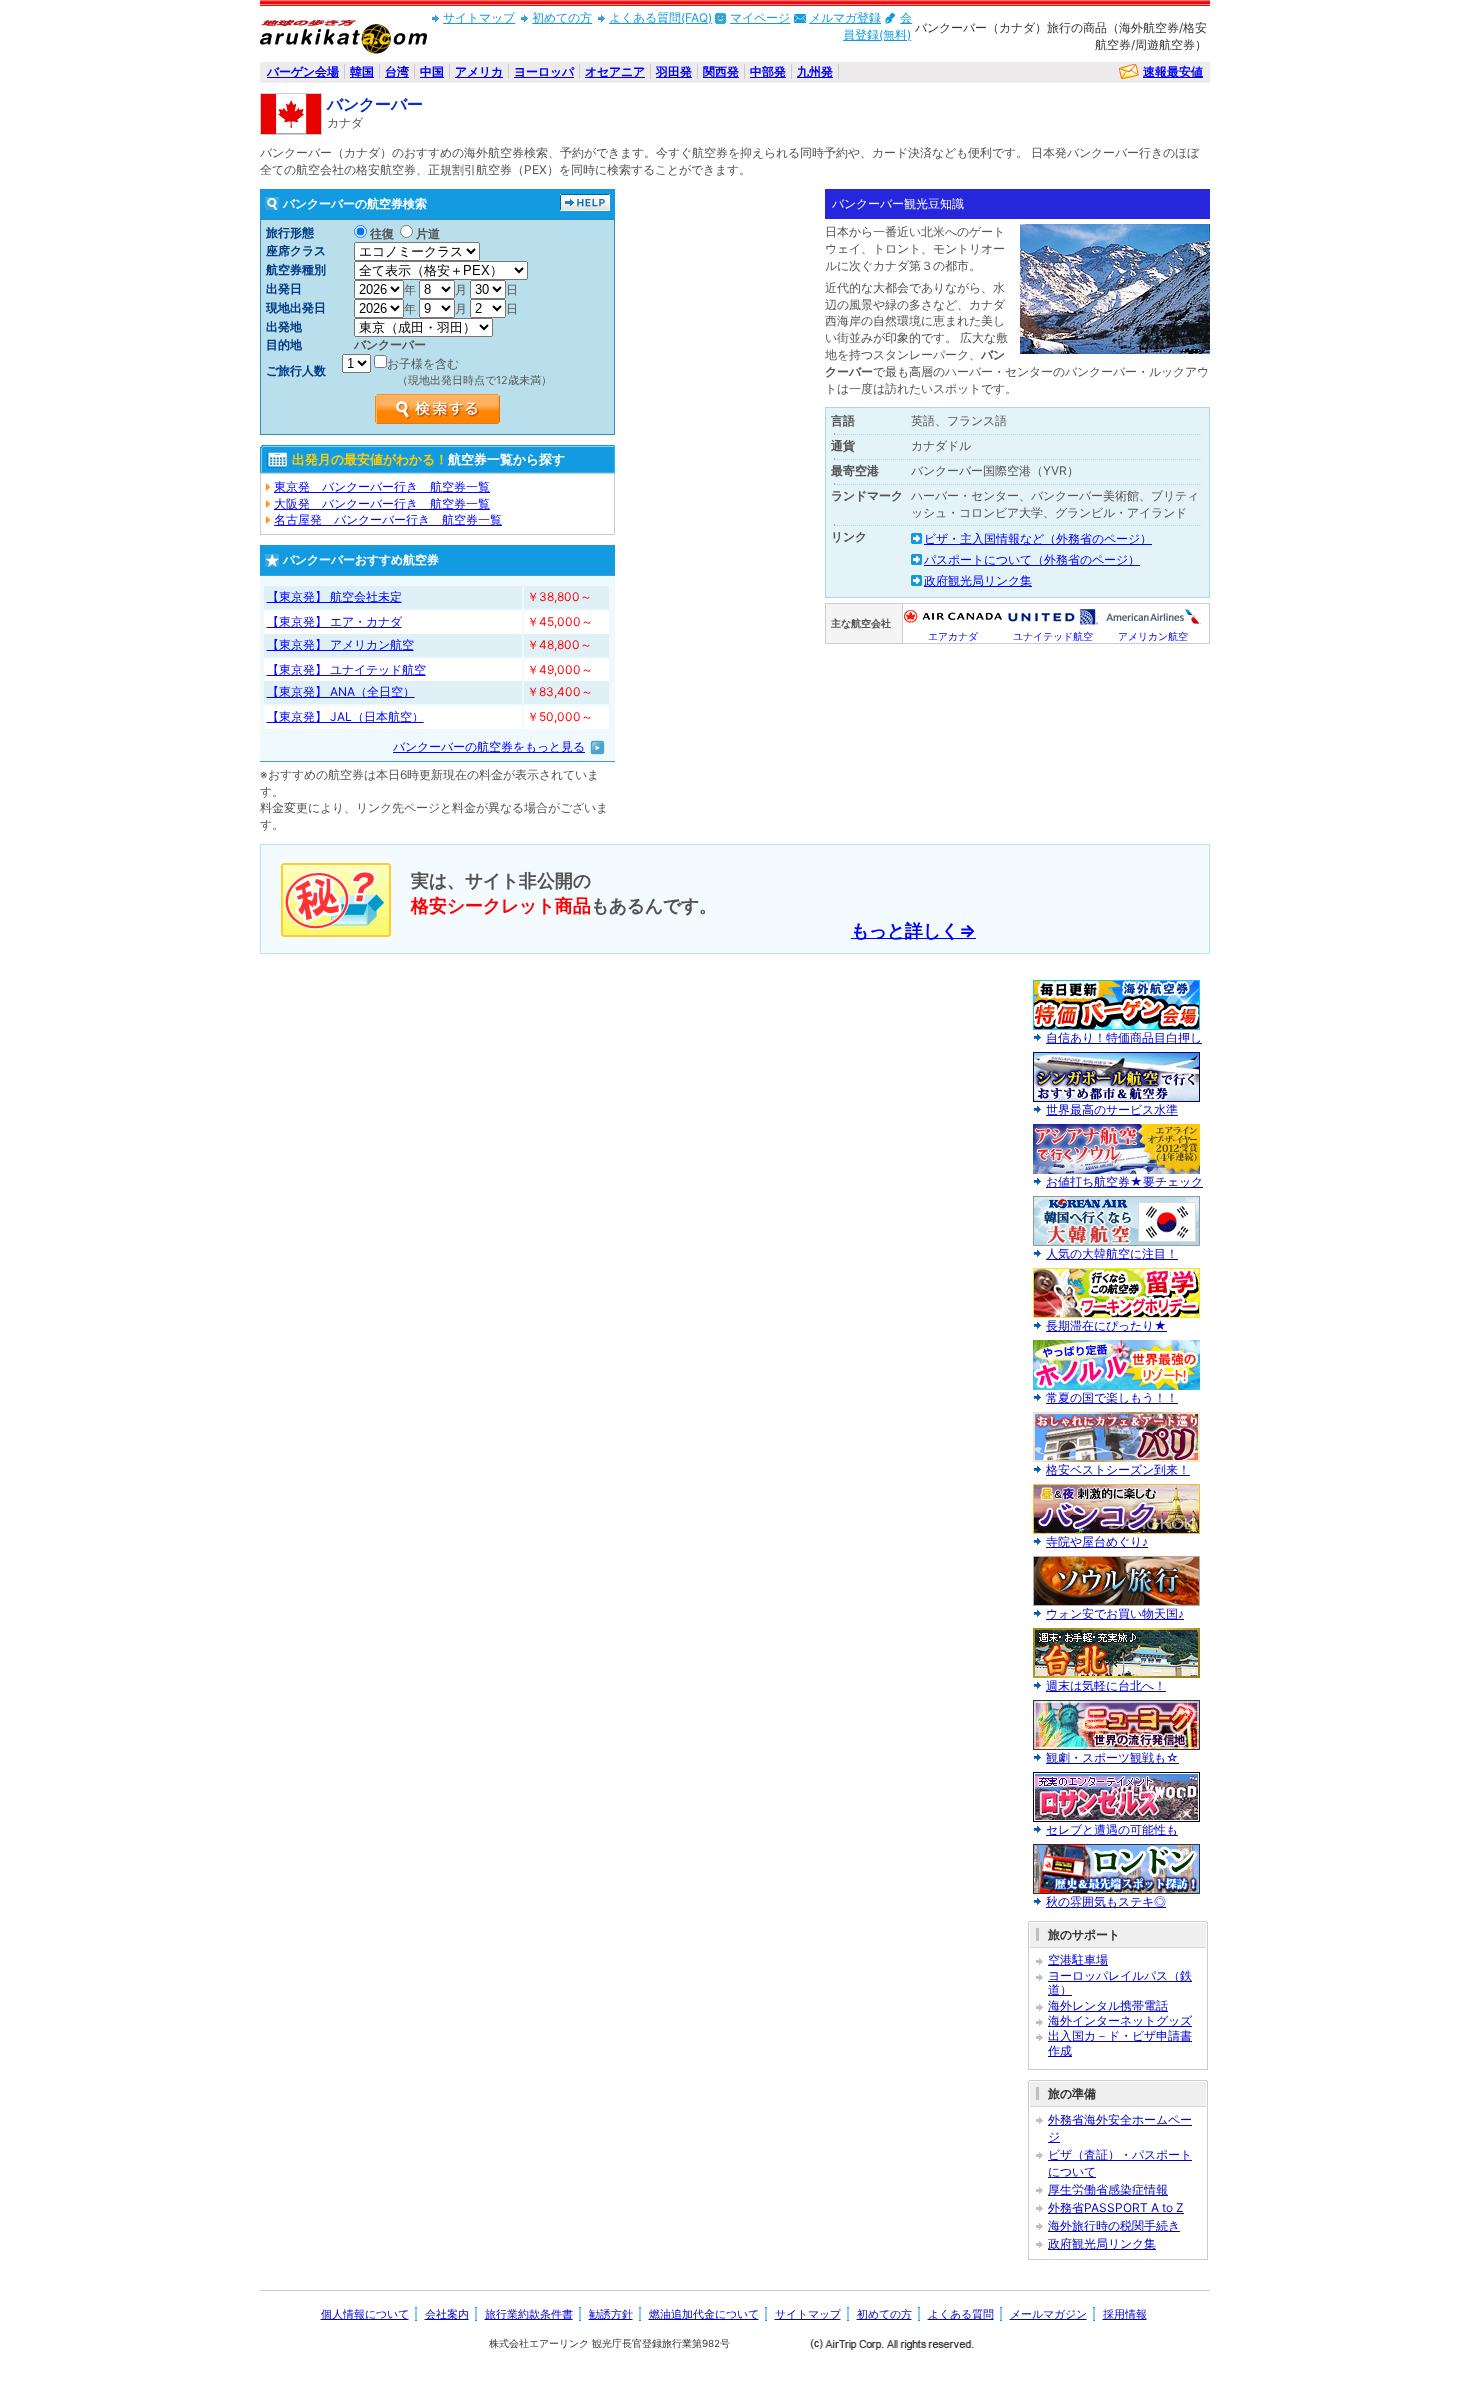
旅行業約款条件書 (529, 2314)
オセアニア (615, 71)
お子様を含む (423, 363)
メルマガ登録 (845, 17)
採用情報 (1125, 2314)
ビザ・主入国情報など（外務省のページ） (1038, 538)
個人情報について (365, 2314)
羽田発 (674, 71)
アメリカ (479, 71)
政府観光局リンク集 (978, 580)
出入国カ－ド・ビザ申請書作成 (1120, 2042)
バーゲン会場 (303, 71)
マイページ (760, 17)
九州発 (815, 71)
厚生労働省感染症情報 (1108, 2189)
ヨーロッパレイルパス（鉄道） (1120, 1982)
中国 (432, 71)
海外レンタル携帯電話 (1108, 2005)
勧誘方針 (611, 2314)
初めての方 (562, 17)
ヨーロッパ (544, 71)
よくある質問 (961, 2314)
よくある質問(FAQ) (660, 17)
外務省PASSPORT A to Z (1116, 2207)
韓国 (362, 71)
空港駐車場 (1078, 1959)
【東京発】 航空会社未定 (334, 596)
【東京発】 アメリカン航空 (340, 644)
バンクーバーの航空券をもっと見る (489, 746)
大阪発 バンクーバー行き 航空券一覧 (382, 503)
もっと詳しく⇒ (913, 930)
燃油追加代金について (704, 2314)
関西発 (721, 71)
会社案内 (447, 2314)
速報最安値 (1173, 71)
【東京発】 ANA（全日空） (341, 691)
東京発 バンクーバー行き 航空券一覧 (382, 486)
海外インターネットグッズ (1120, 2020)
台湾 (397, 71)
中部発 (768, 71)
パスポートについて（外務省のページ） (1032, 559)
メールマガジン (1048, 2314)
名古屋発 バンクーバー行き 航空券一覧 (388, 519)
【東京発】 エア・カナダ (334, 621)
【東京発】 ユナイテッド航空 (346, 669)
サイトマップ (479, 17)
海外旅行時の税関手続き (1114, 2225)
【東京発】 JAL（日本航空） (345, 716)
